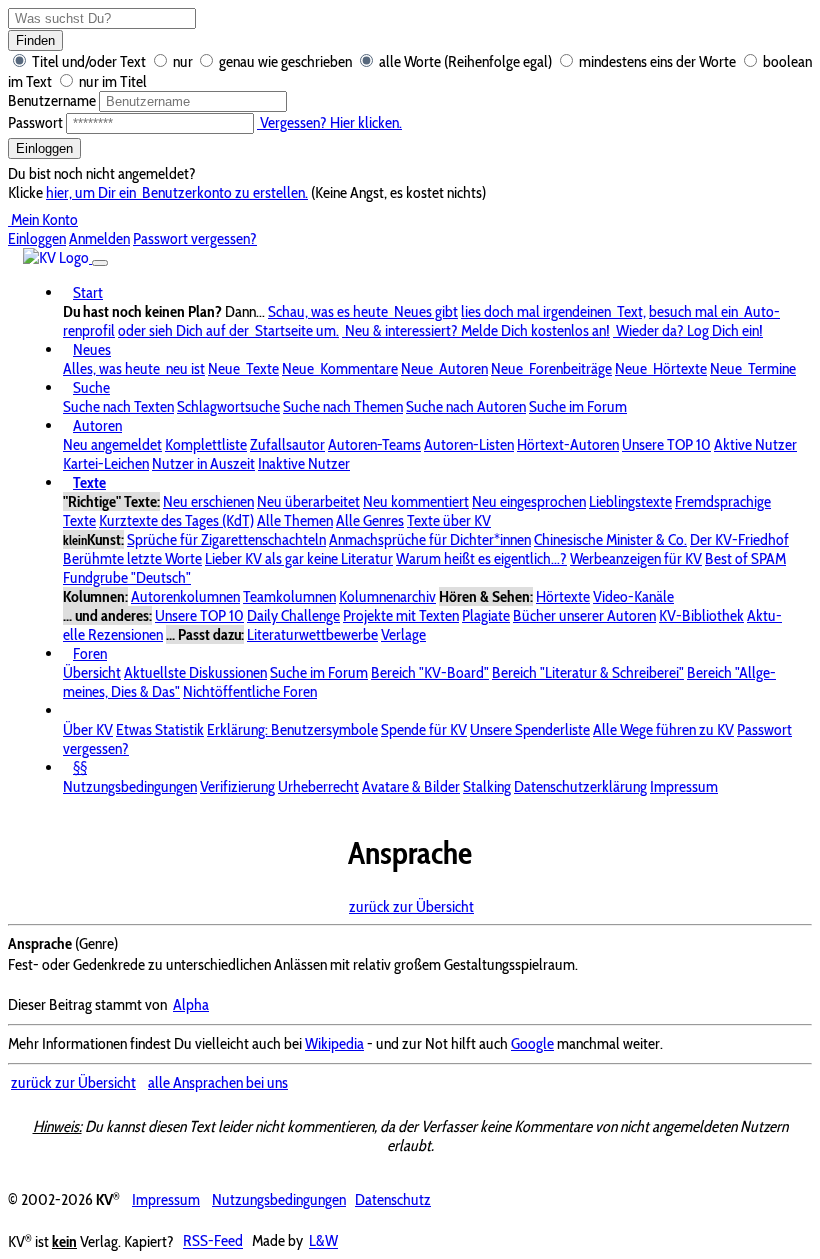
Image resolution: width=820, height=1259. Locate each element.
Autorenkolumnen (185, 596)
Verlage (403, 634)
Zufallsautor (287, 444)
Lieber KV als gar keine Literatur (299, 558)
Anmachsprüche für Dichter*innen (430, 539)
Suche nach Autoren (466, 406)
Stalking (487, 786)
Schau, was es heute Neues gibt (363, 311)
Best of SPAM (745, 558)
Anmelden (99, 238)
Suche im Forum (578, 406)
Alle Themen (295, 520)
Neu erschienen (208, 501)
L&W (323, 1241)
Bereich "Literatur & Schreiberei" (588, 672)
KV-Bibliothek (701, 615)
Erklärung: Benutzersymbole (292, 729)
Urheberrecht (318, 786)
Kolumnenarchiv (387, 596)
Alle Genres (370, 520)
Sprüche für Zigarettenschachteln (226, 539)
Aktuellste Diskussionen (195, 672)
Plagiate (486, 615)
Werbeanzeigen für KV (636, 558)
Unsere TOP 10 (666, 444)
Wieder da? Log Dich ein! (688, 330)
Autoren (97, 425)
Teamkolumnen (289, 596)
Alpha (191, 1004)
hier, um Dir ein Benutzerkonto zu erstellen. (177, 192)
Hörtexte (563, 596)
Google (532, 1043)
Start (88, 292)
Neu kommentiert (416, 501)
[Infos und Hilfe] (73, 710)
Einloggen (44, 148)
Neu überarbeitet (308, 501)
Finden (35, 40)
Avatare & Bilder (411, 786)
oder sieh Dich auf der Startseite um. (228, 330)
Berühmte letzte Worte (132, 558)
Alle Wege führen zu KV (663, 729)
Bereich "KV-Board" (430, 672)
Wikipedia (334, 1043)
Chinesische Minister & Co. (610, 539)
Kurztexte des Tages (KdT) (176, 520)
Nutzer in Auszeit (203, 463)
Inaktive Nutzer (304, 463)
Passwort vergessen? (195, 238)
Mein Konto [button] (43, 219)
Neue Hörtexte (661, 368)
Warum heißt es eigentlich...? (481, 558)
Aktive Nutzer (755, 444)
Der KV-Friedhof (739, 539)
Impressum (684, 786)
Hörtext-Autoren (568, 444)
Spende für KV (424, 729)
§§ (80, 767)
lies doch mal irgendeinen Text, (553, 311)
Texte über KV (449, 520)
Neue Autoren (444, 368)
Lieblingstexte (630, 501)
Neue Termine (753, 368)
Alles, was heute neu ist (134, 368)
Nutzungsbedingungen (130, 786)
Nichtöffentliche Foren (250, 691)
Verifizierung (237, 786)
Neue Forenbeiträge (551, 368)
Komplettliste (206, 444)
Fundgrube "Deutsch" (127, 577)
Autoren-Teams (374, 444)
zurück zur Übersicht (411, 906)
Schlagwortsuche (228, 406)
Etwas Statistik (160, 729)
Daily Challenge (293, 615)
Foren (90, 653)
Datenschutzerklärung (580, 786)
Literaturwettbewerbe (312, 634)
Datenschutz (393, 1199)
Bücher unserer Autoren (584, 615)
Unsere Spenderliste (530, 729)
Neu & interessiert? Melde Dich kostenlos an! (476, 330)
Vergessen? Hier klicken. (329, 122)
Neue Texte (243, 368)
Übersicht (92, 672)
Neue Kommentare (340, 368)
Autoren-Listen (469, 444)
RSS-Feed (213, 1241)
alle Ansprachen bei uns (218, 1082)
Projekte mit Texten (401, 615)
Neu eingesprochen (529, 501)
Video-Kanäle (633, 596)
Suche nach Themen (343, 406)
